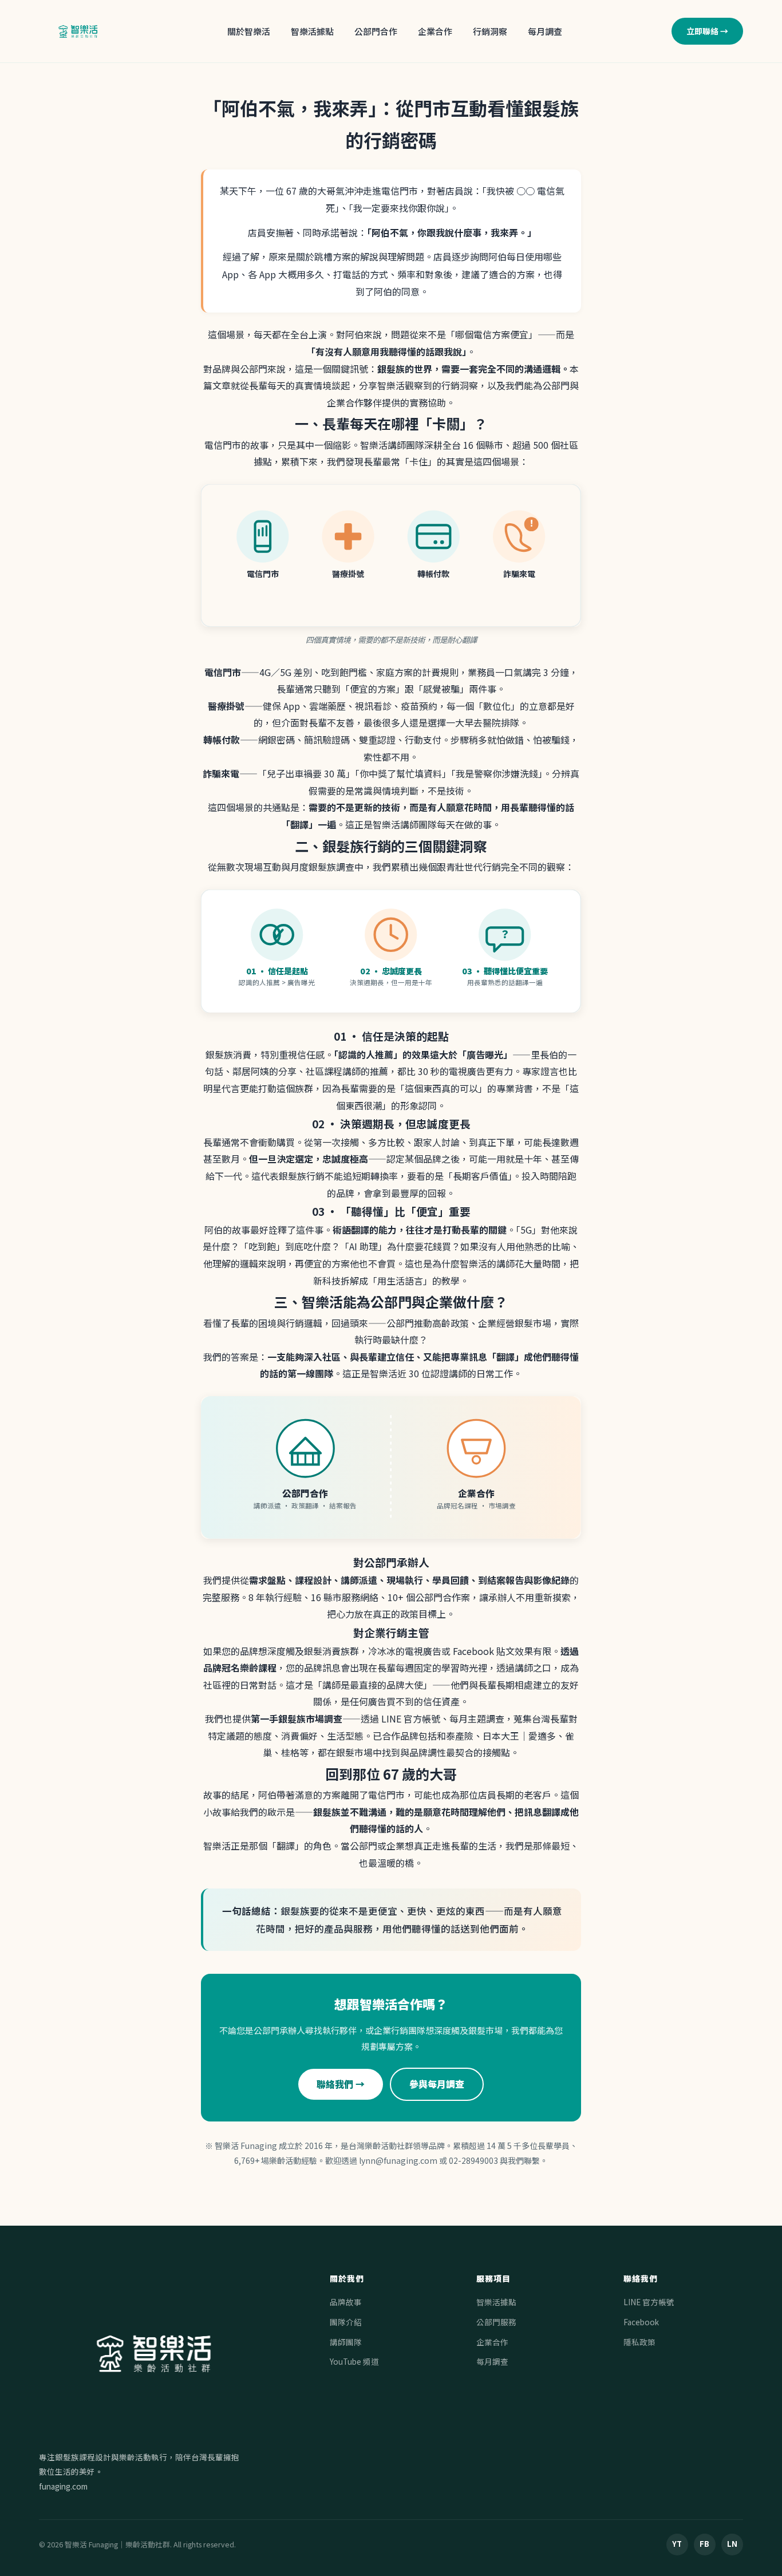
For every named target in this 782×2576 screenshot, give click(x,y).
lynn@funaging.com (398, 2160)
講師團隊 (346, 2342)
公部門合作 (376, 31)
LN (732, 2544)
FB (704, 2544)
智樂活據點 (312, 31)
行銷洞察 (490, 31)
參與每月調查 (437, 2084)
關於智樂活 (249, 31)
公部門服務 (496, 2322)
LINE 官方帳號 (649, 2302)
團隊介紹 (346, 2322)
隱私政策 (639, 2342)
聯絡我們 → (341, 2084)
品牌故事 (346, 2302)
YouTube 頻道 (354, 2361)
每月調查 (545, 31)
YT (677, 2544)
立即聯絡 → (707, 31)
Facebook (641, 2322)
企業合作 (435, 31)
